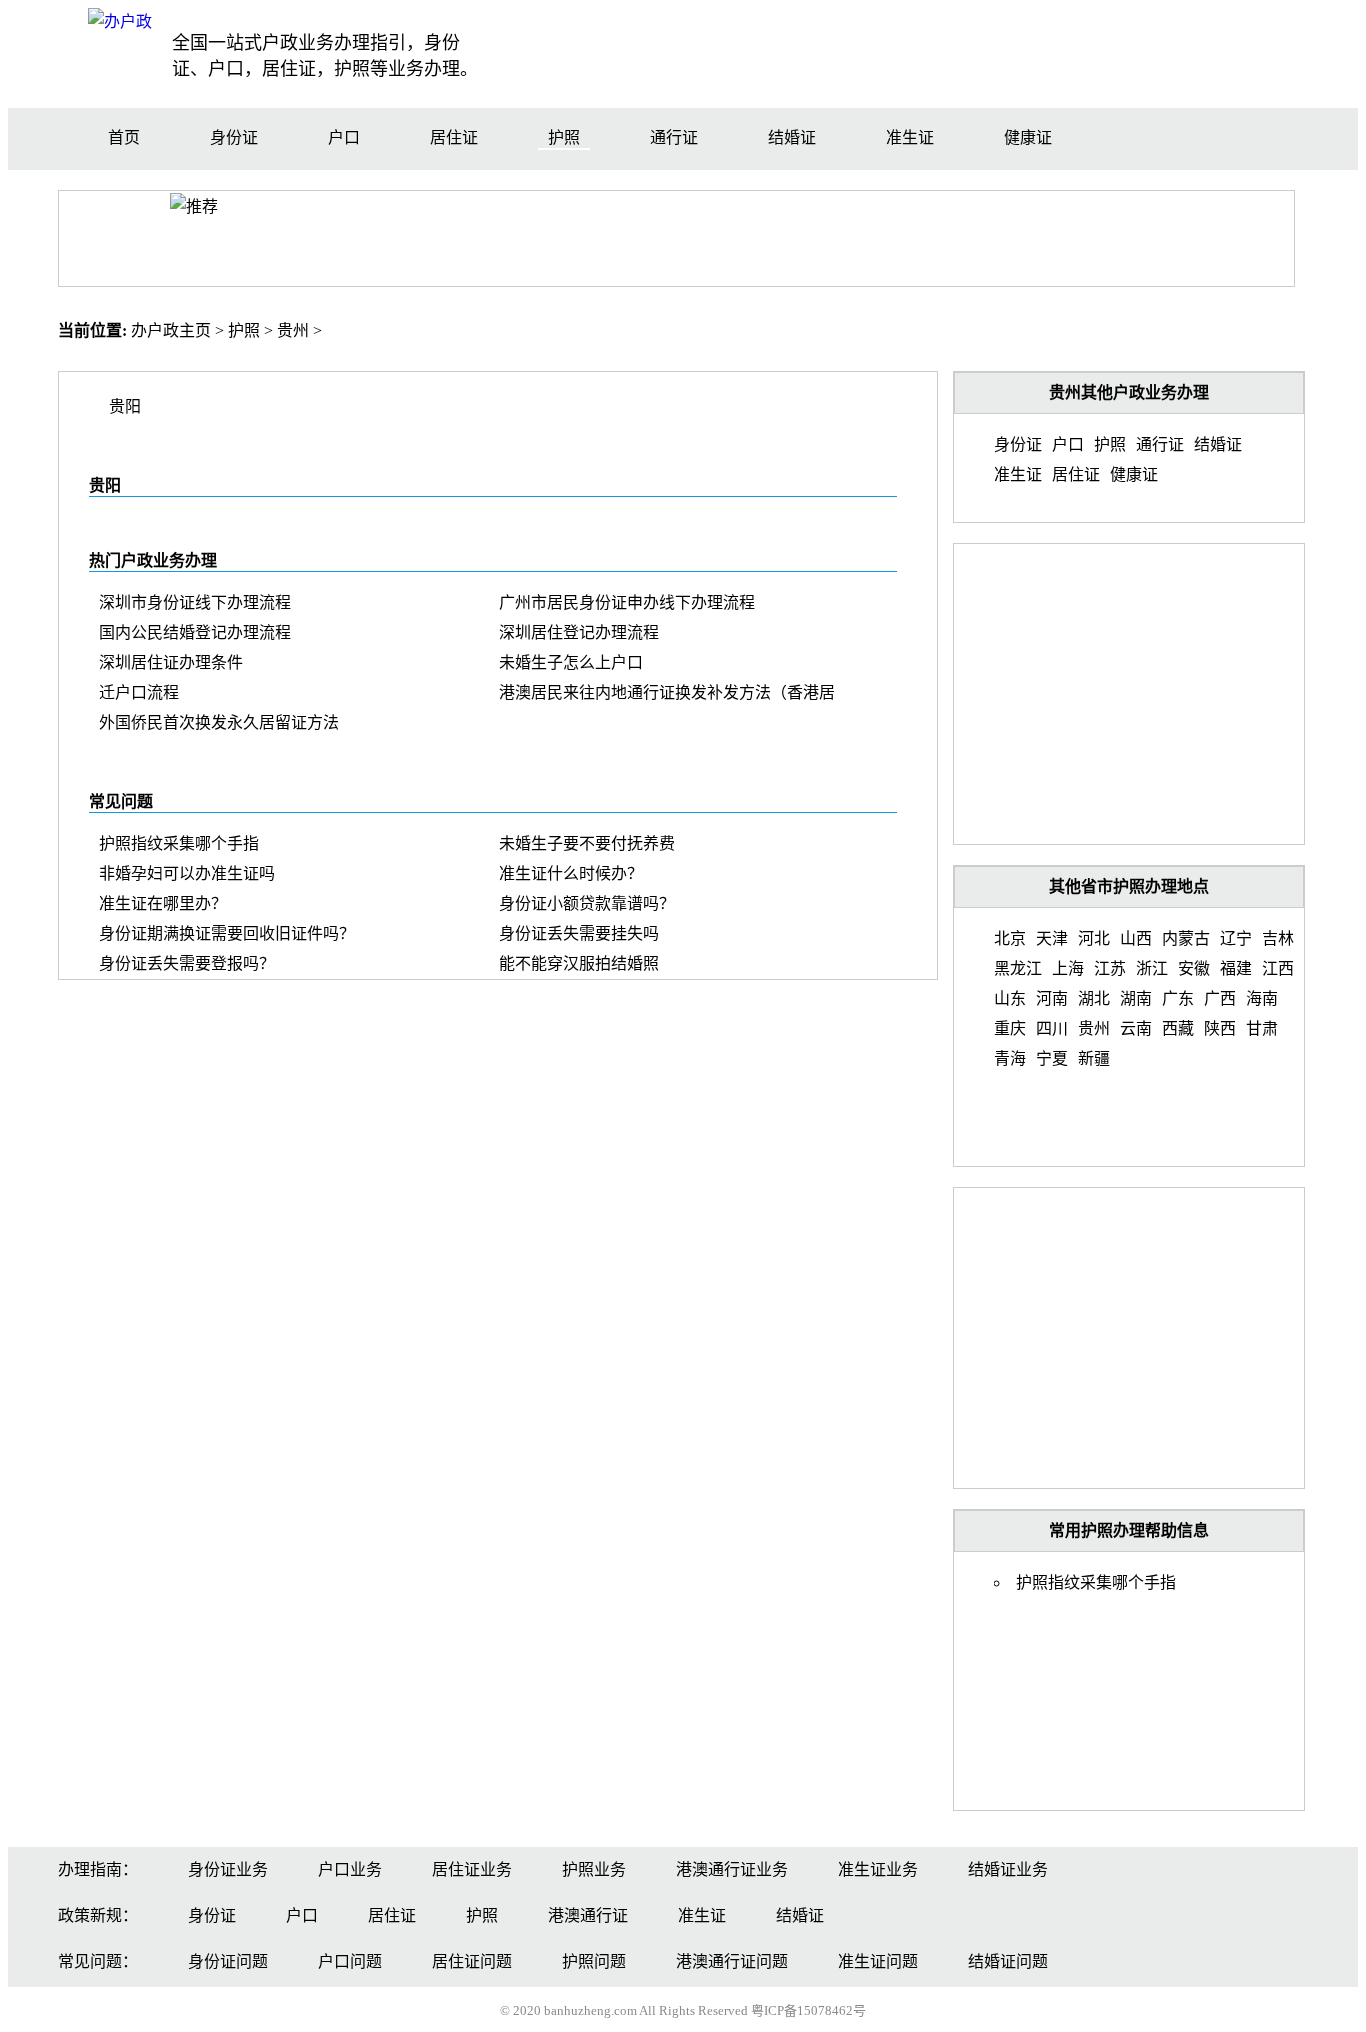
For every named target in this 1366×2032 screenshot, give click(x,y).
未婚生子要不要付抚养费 (587, 843)
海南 (1262, 998)
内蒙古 (1186, 938)
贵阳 (125, 406)
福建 (1236, 968)
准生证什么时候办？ (571, 873)
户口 (344, 137)
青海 (1010, 1058)
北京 (1010, 938)
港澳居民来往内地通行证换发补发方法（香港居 (667, 692)
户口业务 (350, 1869)
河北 (1094, 938)
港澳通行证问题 (732, 1961)
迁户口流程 (139, 692)
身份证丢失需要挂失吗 (579, 933)
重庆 (1010, 1028)
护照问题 (594, 1961)
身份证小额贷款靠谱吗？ (587, 903)
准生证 (910, 137)
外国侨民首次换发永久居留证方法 (219, 722)
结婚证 (792, 137)
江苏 (1110, 968)
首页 (124, 137)
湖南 (1136, 998)
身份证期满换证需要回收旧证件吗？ (227, 933)
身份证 (234, 137)
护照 (564, 137)
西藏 (1178, 1028)
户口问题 (350, 1961)
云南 (1136, 1028)
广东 (1178, 998)
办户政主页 (171, 330)
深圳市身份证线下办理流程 (195, 602)
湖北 (1094, 998)
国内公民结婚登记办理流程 (195, 632)
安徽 (1194, 968)
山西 (1136, 938)
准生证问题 (878, 1961)
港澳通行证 (588, 1915)
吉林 (1278, 938)
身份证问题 (228, 1961)
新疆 (1094, 1058)
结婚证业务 (1008, 1869)
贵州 (293, 330)
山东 (1010, 998)
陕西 (1220, 1028)
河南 (1052, 998)
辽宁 (1236, 938)
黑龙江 (1018, 968)
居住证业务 (472, 1869)
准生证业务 (878, 1869)
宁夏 (1052, 1058)
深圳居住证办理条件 (171, 662)
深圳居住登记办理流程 (579, 632)
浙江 (1152, 968)
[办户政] (120, 21)
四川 (1052, 1028)
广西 (1220, 998)
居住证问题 (472, 1961)
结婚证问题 (1008, 1961)
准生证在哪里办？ (163, 903)
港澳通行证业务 (732, 1869)
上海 (1068, 968)
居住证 (454, 137)
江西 (1278, 968)
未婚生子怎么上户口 (571, 662)
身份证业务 (228, 1869)
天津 (1052, 938)
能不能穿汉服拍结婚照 (579, 963)
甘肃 (1262, 1028)
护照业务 (594, 1869)
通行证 (674, 137)
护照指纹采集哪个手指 (179, 843)
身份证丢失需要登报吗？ (187, 963)
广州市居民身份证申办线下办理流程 (627, 602)
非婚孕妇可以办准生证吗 (187, 873)
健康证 (1028, 137)
